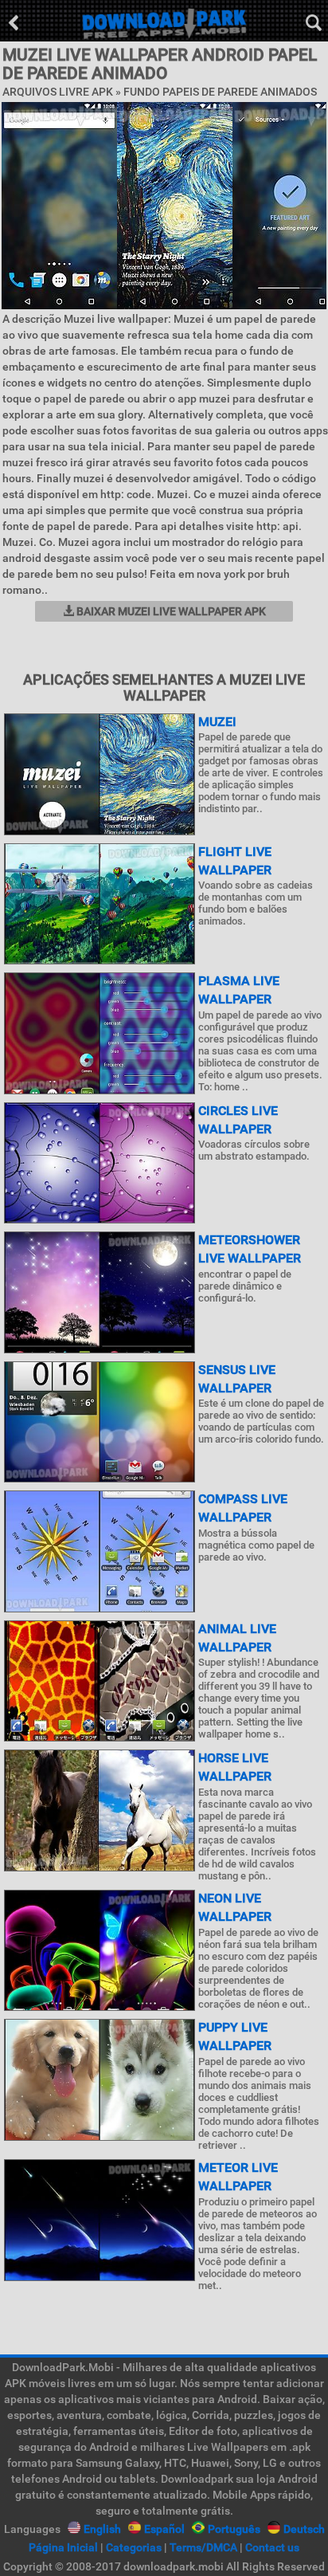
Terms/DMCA (203, 2547)
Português (234, 2529)
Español (164, 2529)
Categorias (134, 2547)
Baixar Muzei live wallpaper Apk (170, 611)
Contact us (272, 2547)
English (102, 2529)
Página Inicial (63, 2547)
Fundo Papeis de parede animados (220, 92)
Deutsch (304, 2529)
